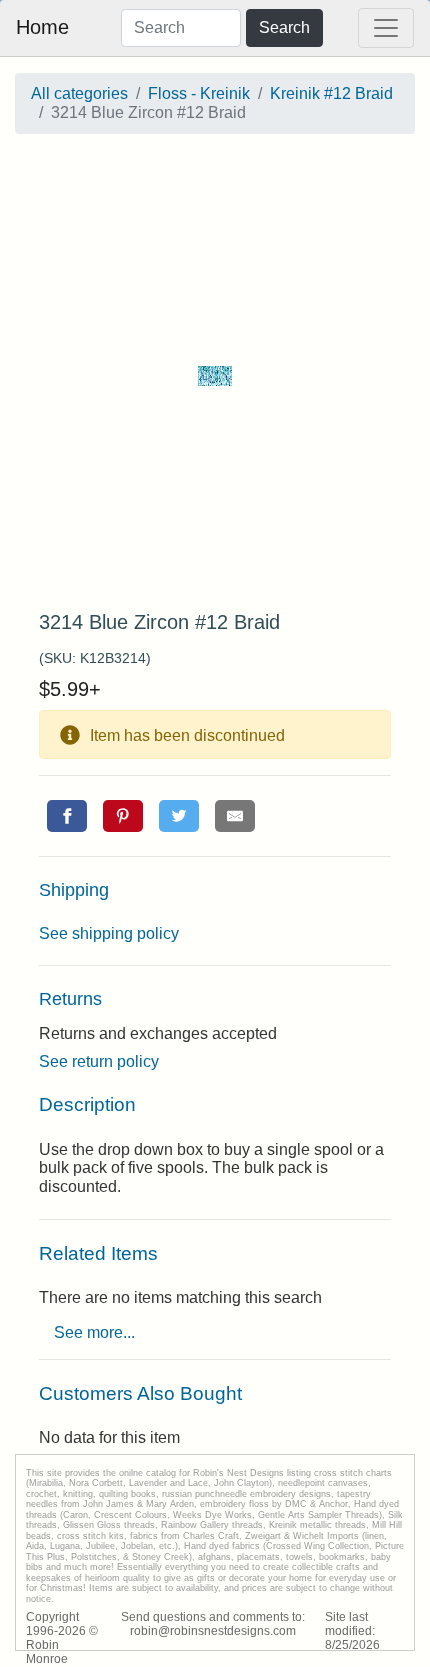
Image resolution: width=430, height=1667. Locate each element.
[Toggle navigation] (386, 28)
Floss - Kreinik (199, 93)
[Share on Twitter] (179, 816)
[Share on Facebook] (67, 816)
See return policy (99, 1061)
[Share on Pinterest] (123, 816)
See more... (94, 1332)
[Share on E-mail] (235, 816)
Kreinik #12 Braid (331, 93)
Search (284, 27)
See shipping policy (109, 933)
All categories (79, 93)
